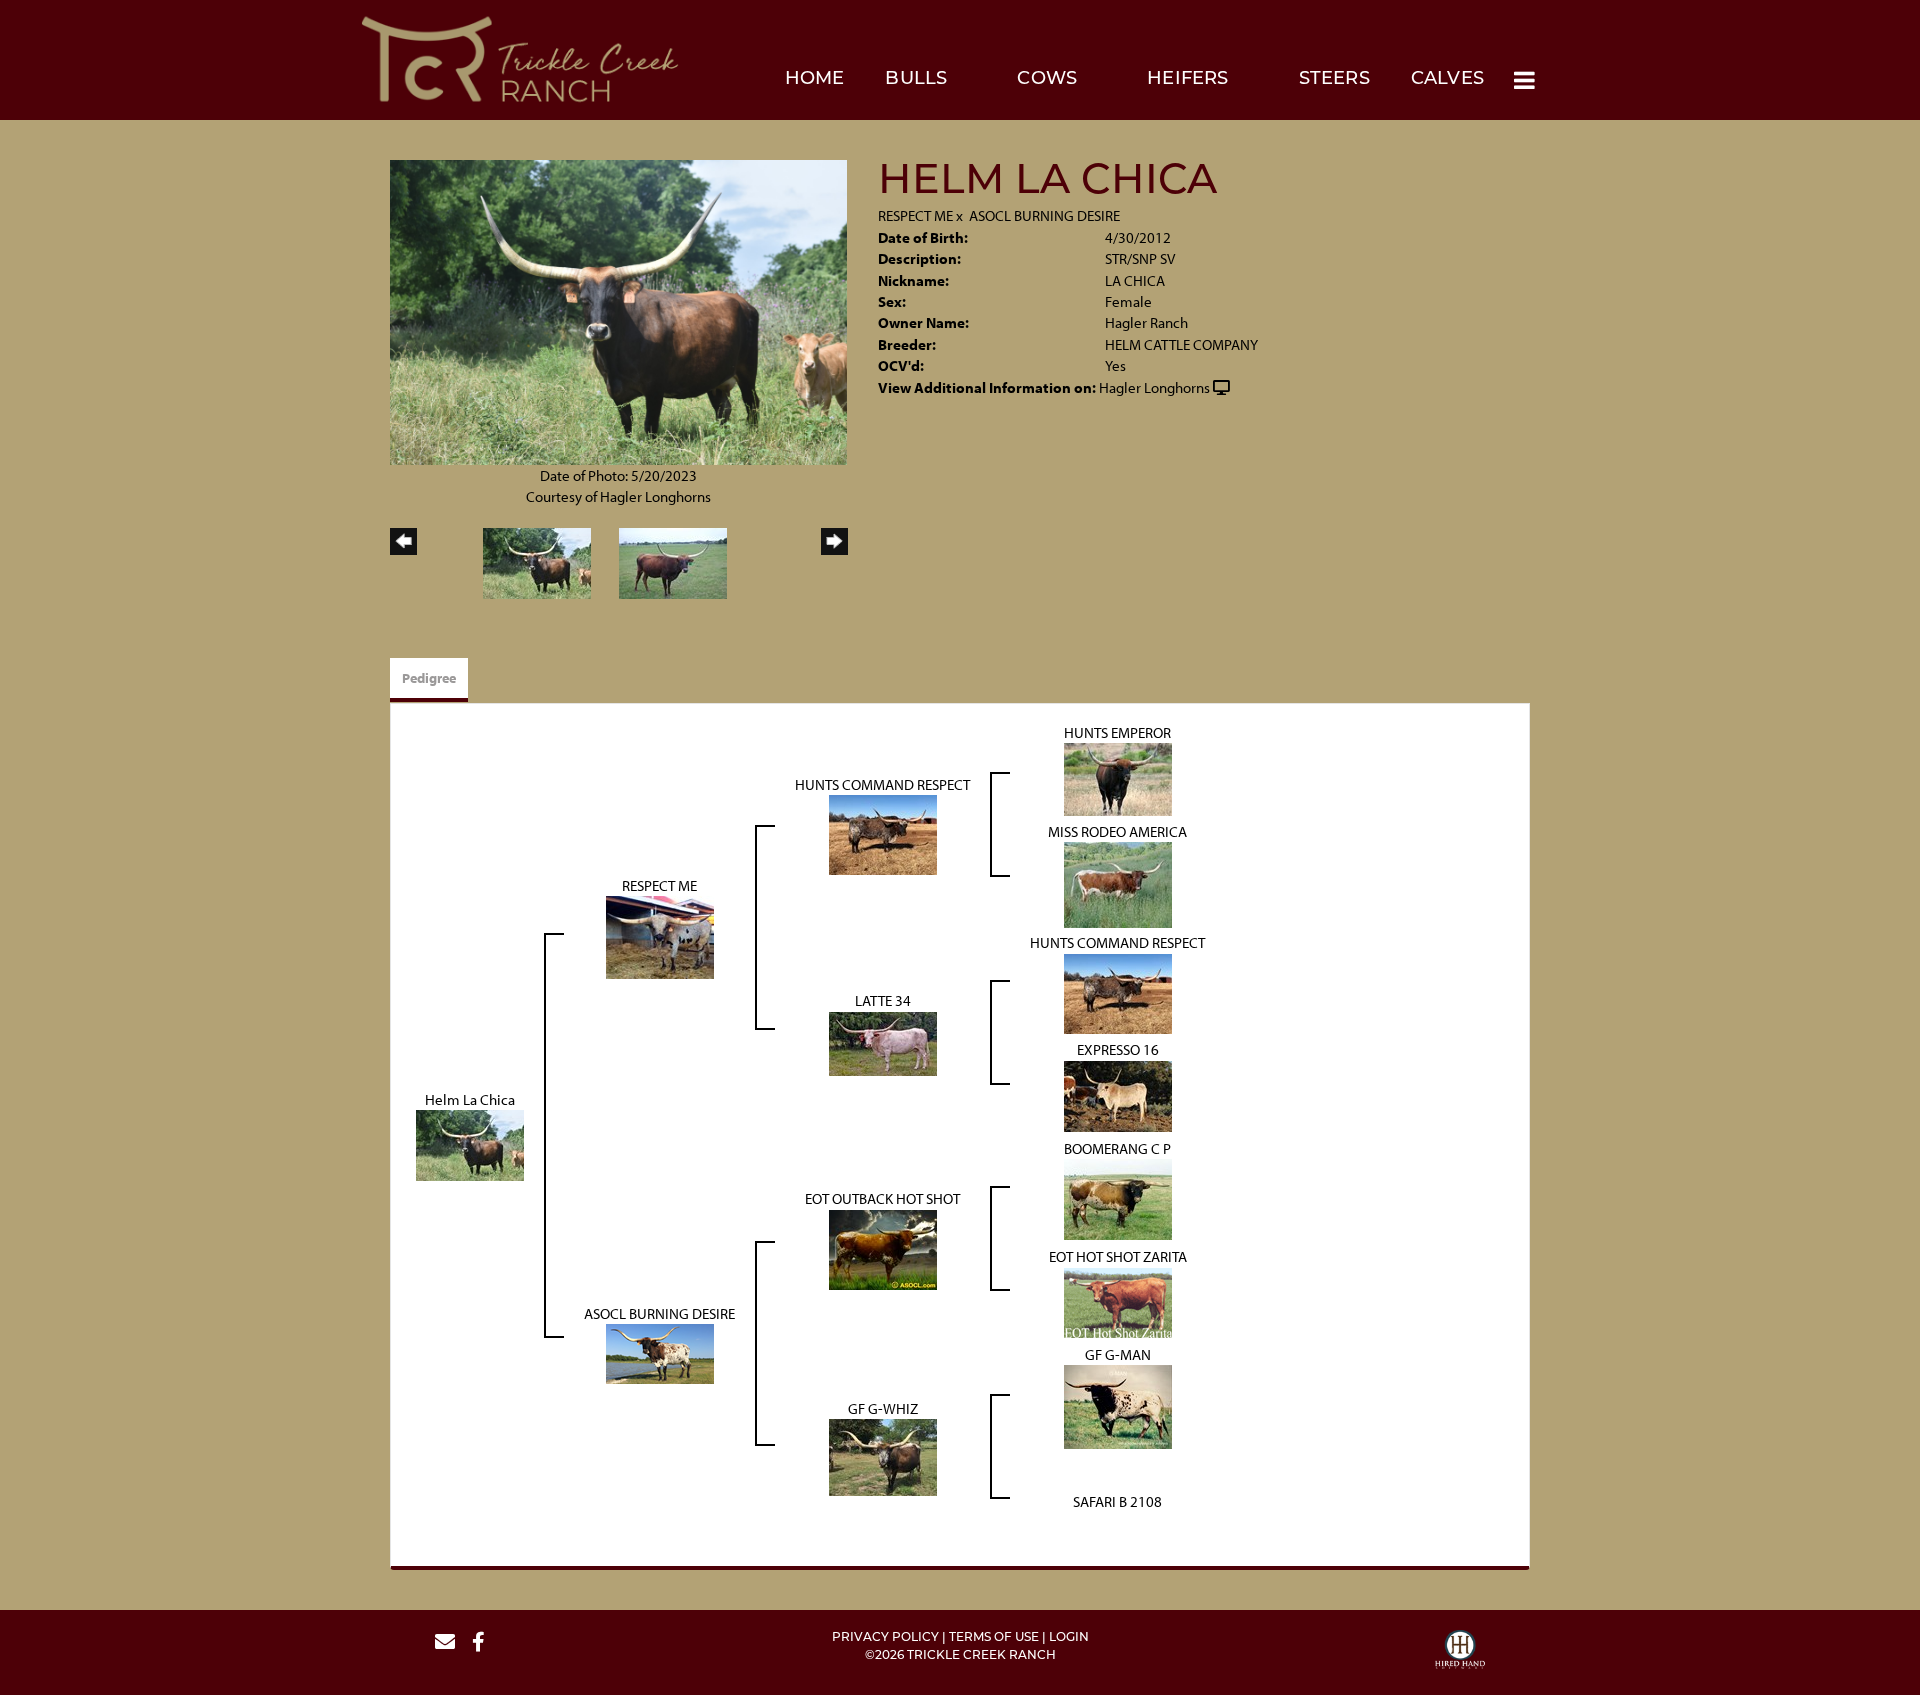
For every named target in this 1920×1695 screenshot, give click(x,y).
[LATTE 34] (883, 1041)
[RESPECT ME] (660, 936)
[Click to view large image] (618, 310)
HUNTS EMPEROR (1117, 732)
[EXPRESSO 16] (1118, 1094)
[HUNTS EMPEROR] (1118, 777)
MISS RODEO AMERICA (1117, 831)
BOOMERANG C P (1117, 1148)
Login (1069, 1638)
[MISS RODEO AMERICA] (1118, 883)
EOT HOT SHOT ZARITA (1118, 1256)
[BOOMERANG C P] (1118, 1197)
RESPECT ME (915, 215)
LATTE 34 (883, 1000)
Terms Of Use (994, 1638)
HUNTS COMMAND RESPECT (882, 784)
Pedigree (429, 678)
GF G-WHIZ (883, 1408)
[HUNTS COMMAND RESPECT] (883, 833)
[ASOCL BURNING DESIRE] (660, 1352)
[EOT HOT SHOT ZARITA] (1118, 1300)
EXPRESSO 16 (1118, 1049)
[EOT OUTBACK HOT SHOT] (883, 1247)
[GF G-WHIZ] (883, 1455)
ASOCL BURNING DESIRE (1044, 215)
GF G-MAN (1118, 1354)
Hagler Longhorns (1154, 387)
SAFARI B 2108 (1117, 1501)
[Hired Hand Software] (1460, 1652)
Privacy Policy (885, 1638)
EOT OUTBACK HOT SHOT (882, 1198)
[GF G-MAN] (1118, 1405)
